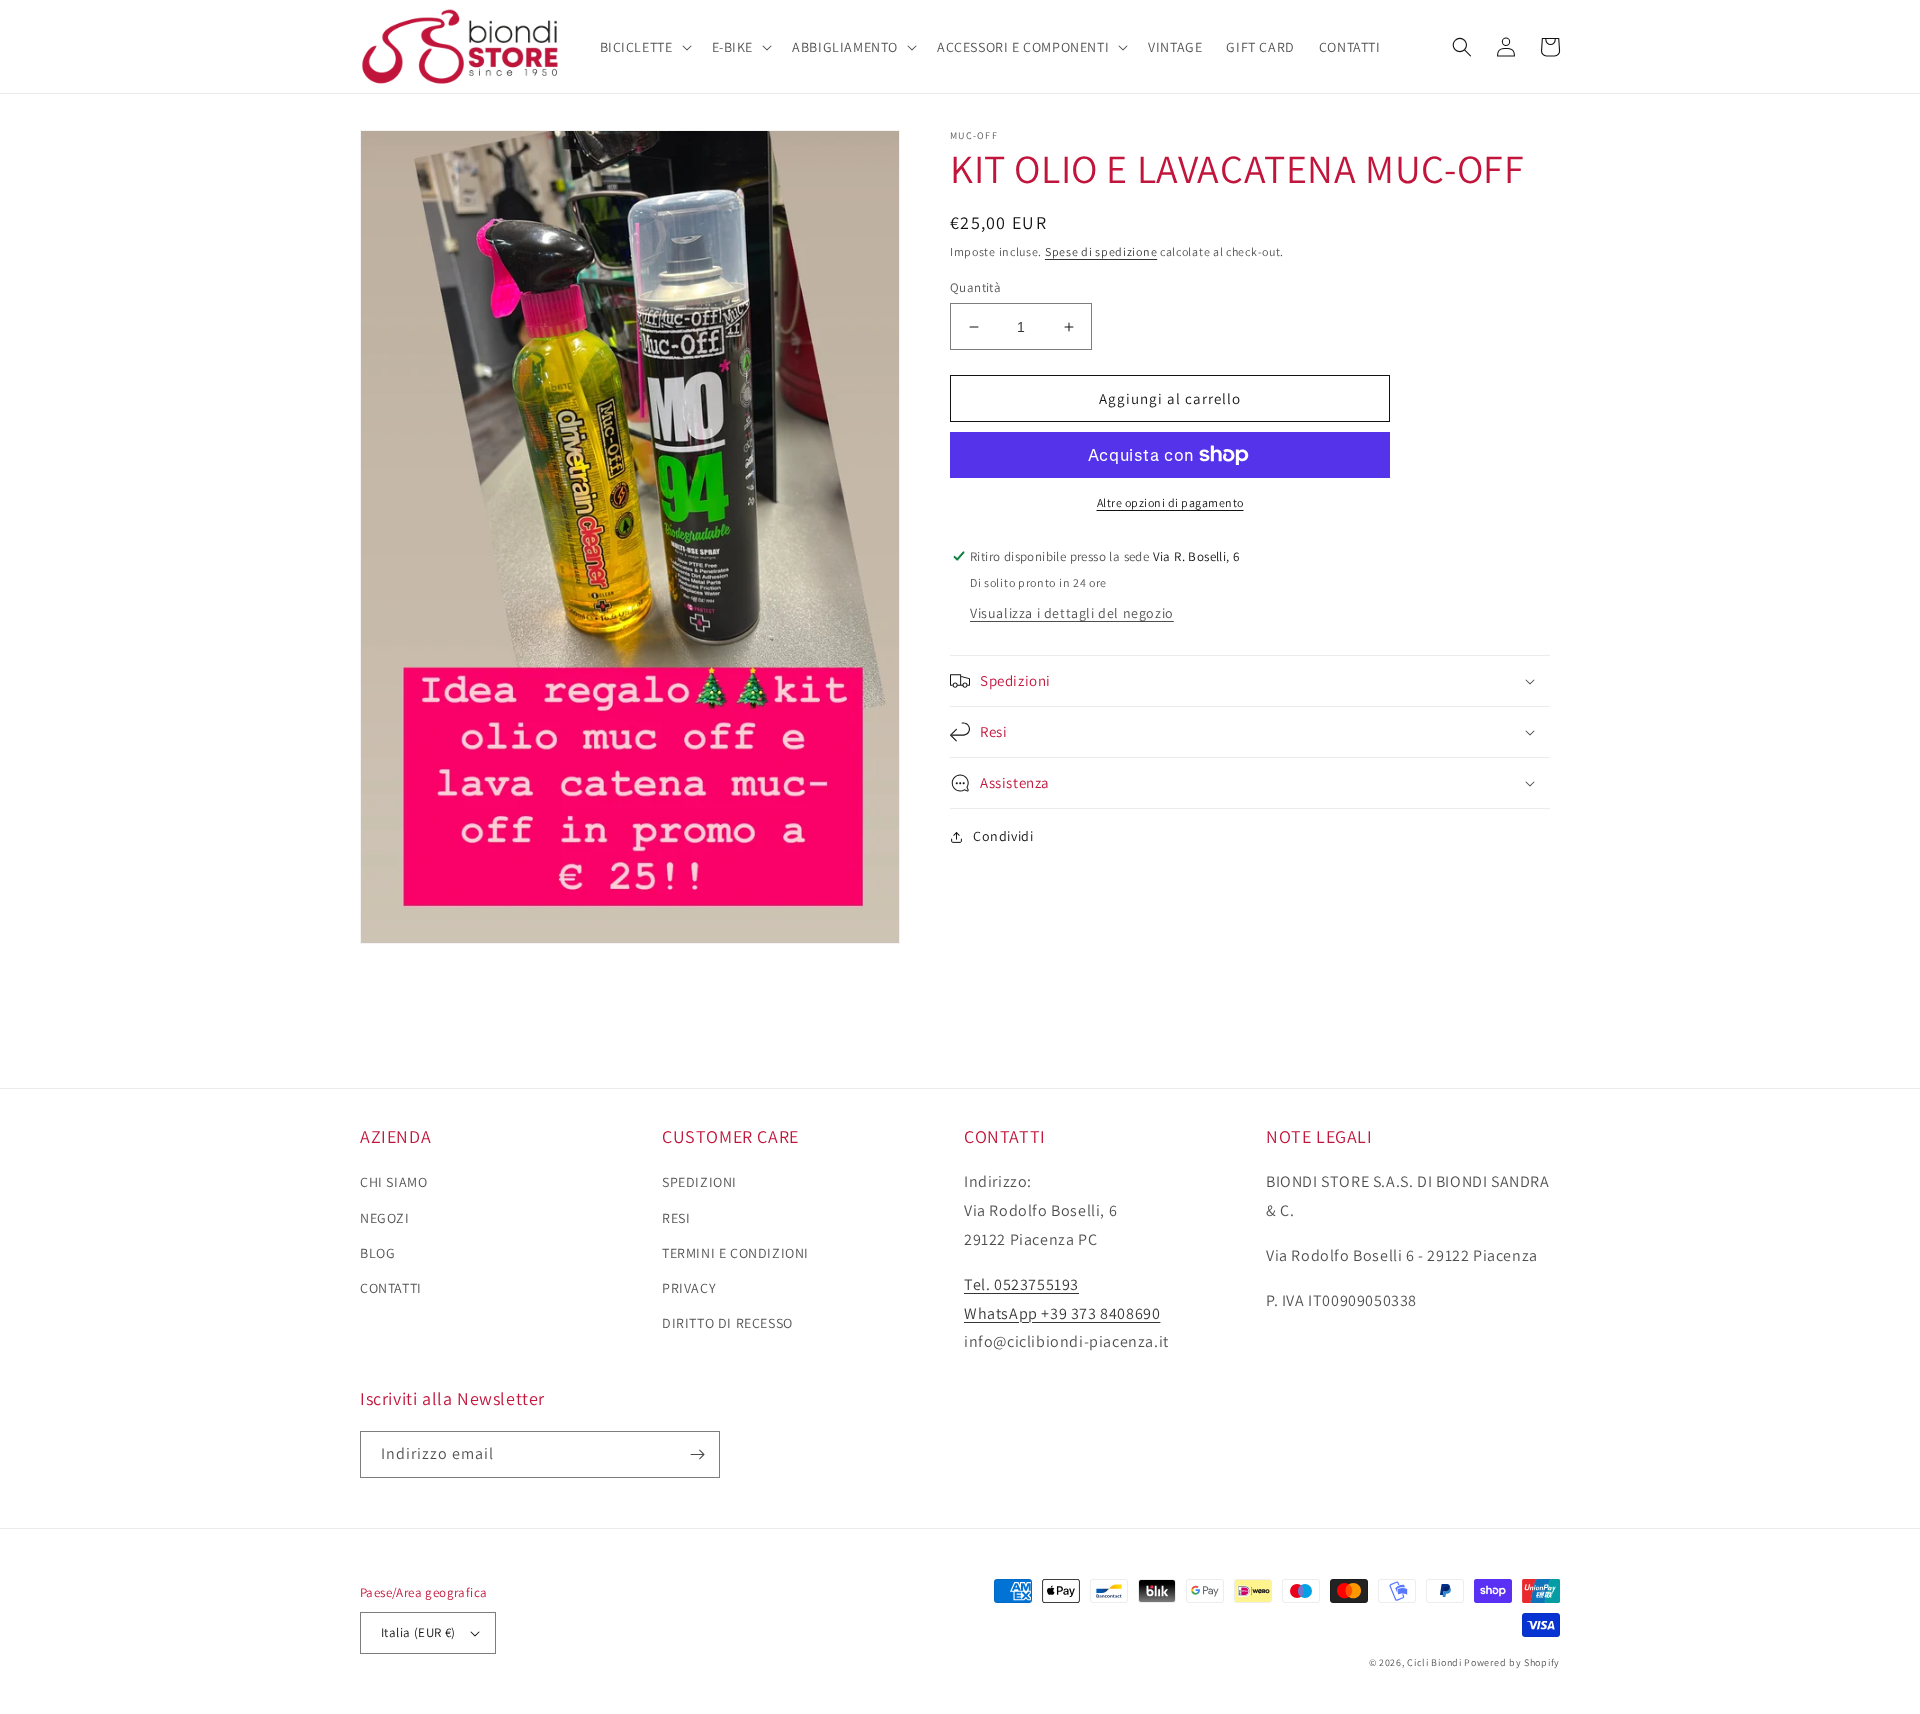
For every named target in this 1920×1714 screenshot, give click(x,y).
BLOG (377, 1253)
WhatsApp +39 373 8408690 (1062, 1313)
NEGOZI (385, 1218)
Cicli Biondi (1434, 1662)
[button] (644, 47)
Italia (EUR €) (418, 1632)
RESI (676, 1218)
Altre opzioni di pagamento (1170, 502)
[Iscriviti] (697, 1454)
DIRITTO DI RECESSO (727, 1323)
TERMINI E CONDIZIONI (735, 1253)
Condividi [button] (1003, 836)
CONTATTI (391, 1288)
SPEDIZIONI (699, 1182)
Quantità (975, 287)
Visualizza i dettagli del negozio (1072, 613)
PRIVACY (689, 1288)
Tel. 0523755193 (1021, 1284)
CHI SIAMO (393, 1182)
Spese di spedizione (1101, 251)
